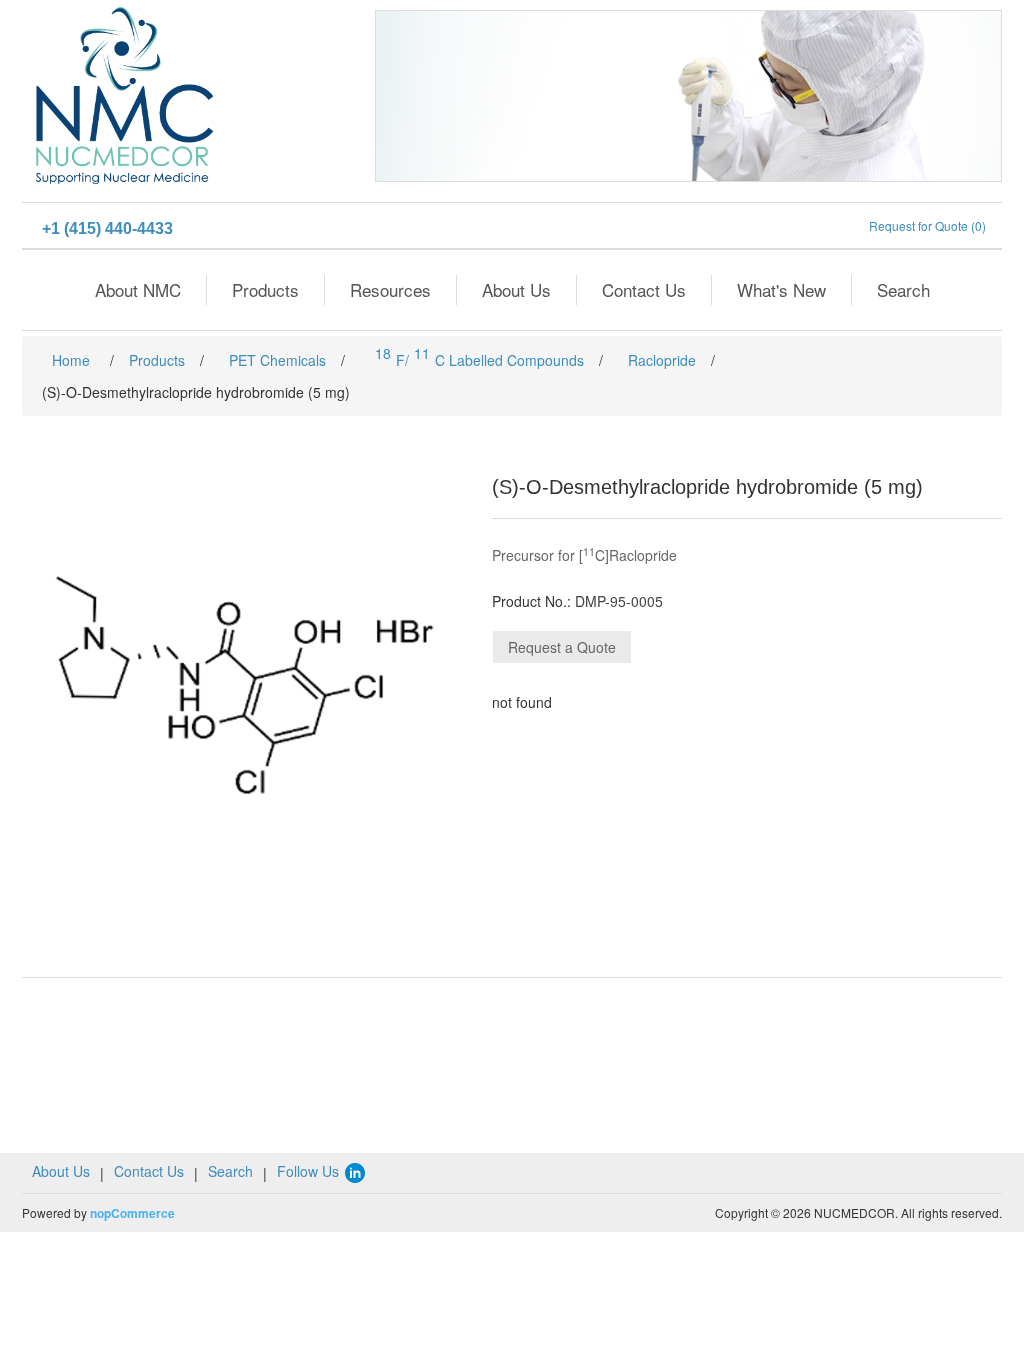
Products (265, 289)
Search (903, 289)
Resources (390, 289)
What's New (781, 289)
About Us (516, 289)
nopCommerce (132, 1213)
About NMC (138, 289)
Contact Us (644, 289)
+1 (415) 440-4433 (107, 228)
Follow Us (310, 1171)
